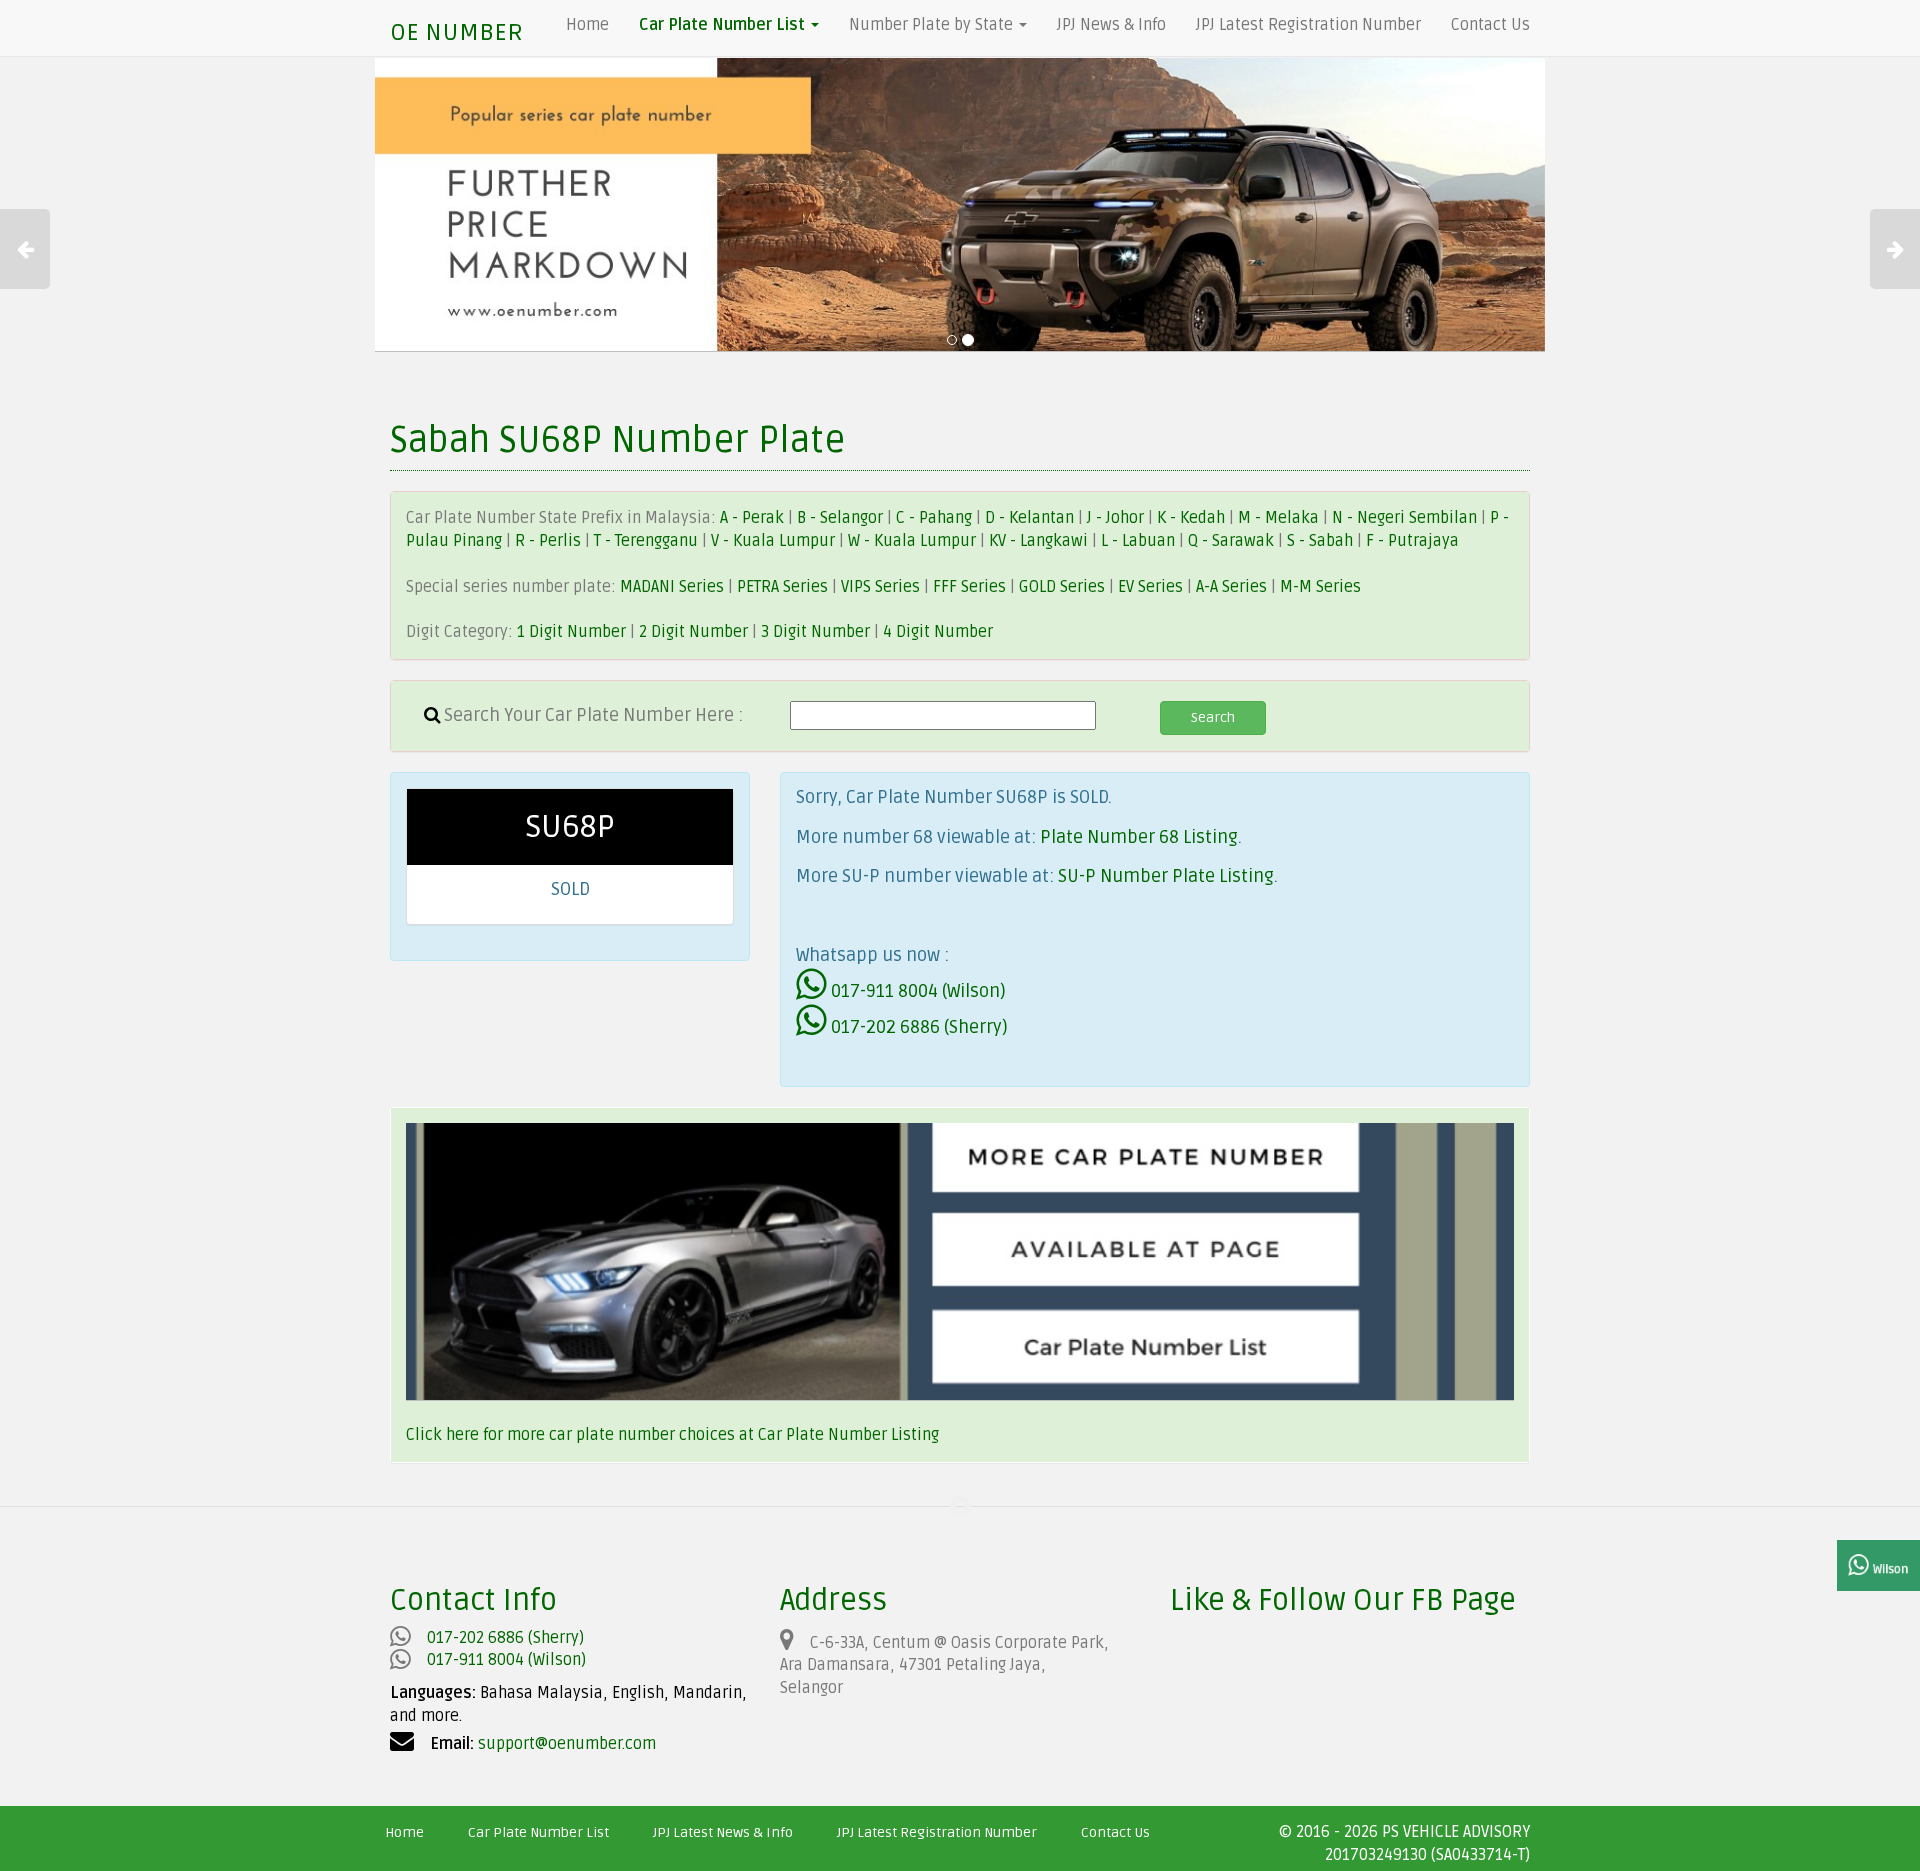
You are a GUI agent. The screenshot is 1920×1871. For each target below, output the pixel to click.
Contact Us (1490, 25)
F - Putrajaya (1412, 541)
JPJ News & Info (1111, 25)
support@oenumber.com (567, 1744)
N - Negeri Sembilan (1406, 518)
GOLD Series (1062, 587)
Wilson (1889, 1569)
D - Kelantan (1031, 518)
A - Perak (752, 518)
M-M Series (1320, 587)
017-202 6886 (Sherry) (917, 1027)
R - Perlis (550, 541)
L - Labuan (1140, 541)
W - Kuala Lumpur (914, 541)
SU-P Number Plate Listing (1166, 876)
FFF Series (969, 587)
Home (587, 25)
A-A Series (1231, 587)
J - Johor (1117, 518)
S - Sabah (1322, 541)
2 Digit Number (693, 632)
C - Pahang (934, 518)
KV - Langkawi (1040, 541)
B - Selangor (840, 518)
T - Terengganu (648, 541)
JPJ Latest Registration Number (1308, 25)
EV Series (1150, 587)
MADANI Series (672, 587)
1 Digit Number (571, 632)
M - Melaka (1280, 518)
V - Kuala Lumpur (775, 541)
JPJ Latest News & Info (723, 1832)
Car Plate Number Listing (848, 1435)
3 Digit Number (815, 632)
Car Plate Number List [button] (724, 25)
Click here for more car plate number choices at (582, 1435)
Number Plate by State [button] (933, 25)
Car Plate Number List (538, 1832)
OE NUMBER (456, 32)
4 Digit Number (938, 632)
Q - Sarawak (1233, 541)
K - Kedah (1193, 518)
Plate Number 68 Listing (1139, 837)
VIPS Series (880, 587)
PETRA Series (782, 587)
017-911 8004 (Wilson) (916, 991)
